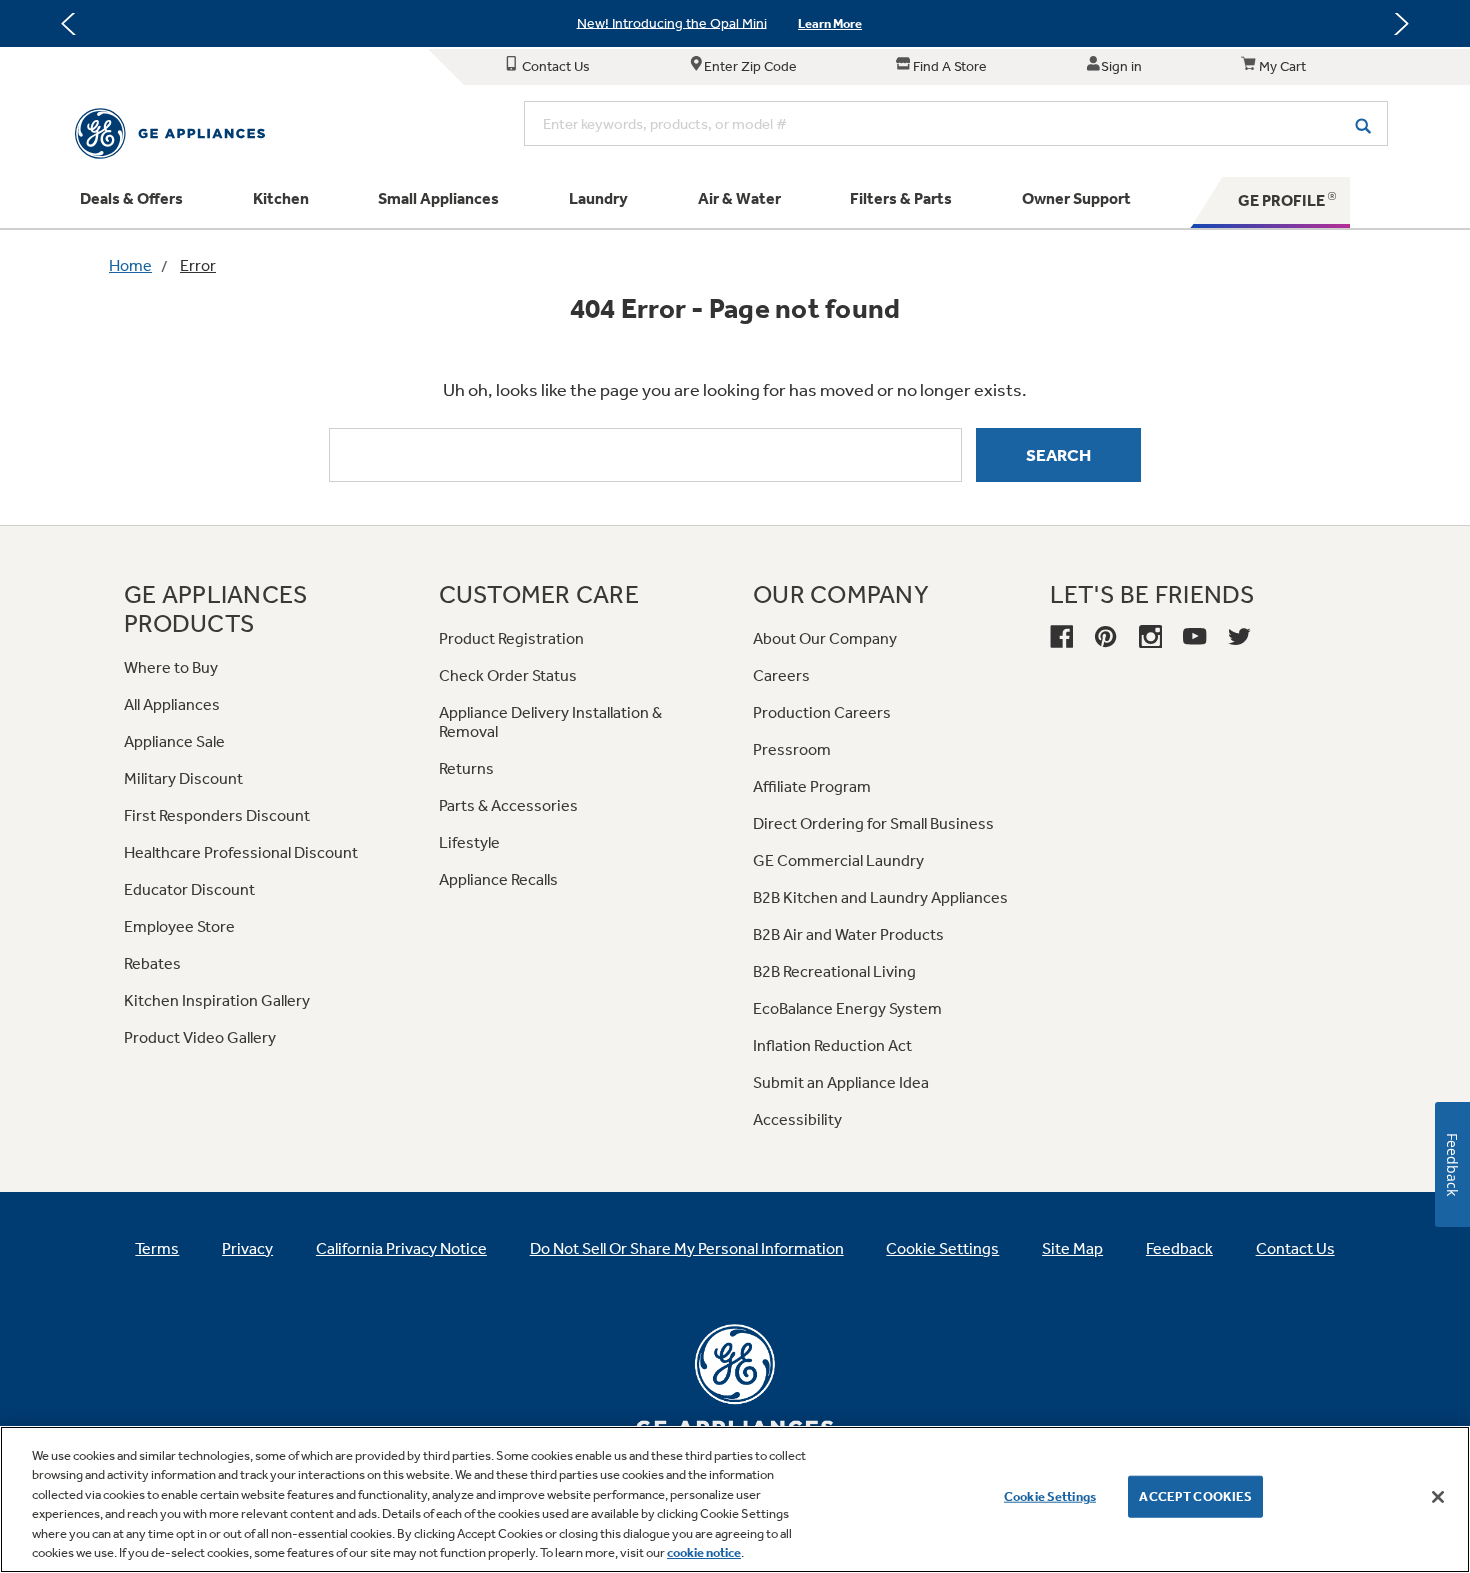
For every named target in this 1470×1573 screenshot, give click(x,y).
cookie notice (704, 1552)
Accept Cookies (1195, 1496)
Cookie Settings (1050, 1496)
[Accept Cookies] (1438, 1497)
